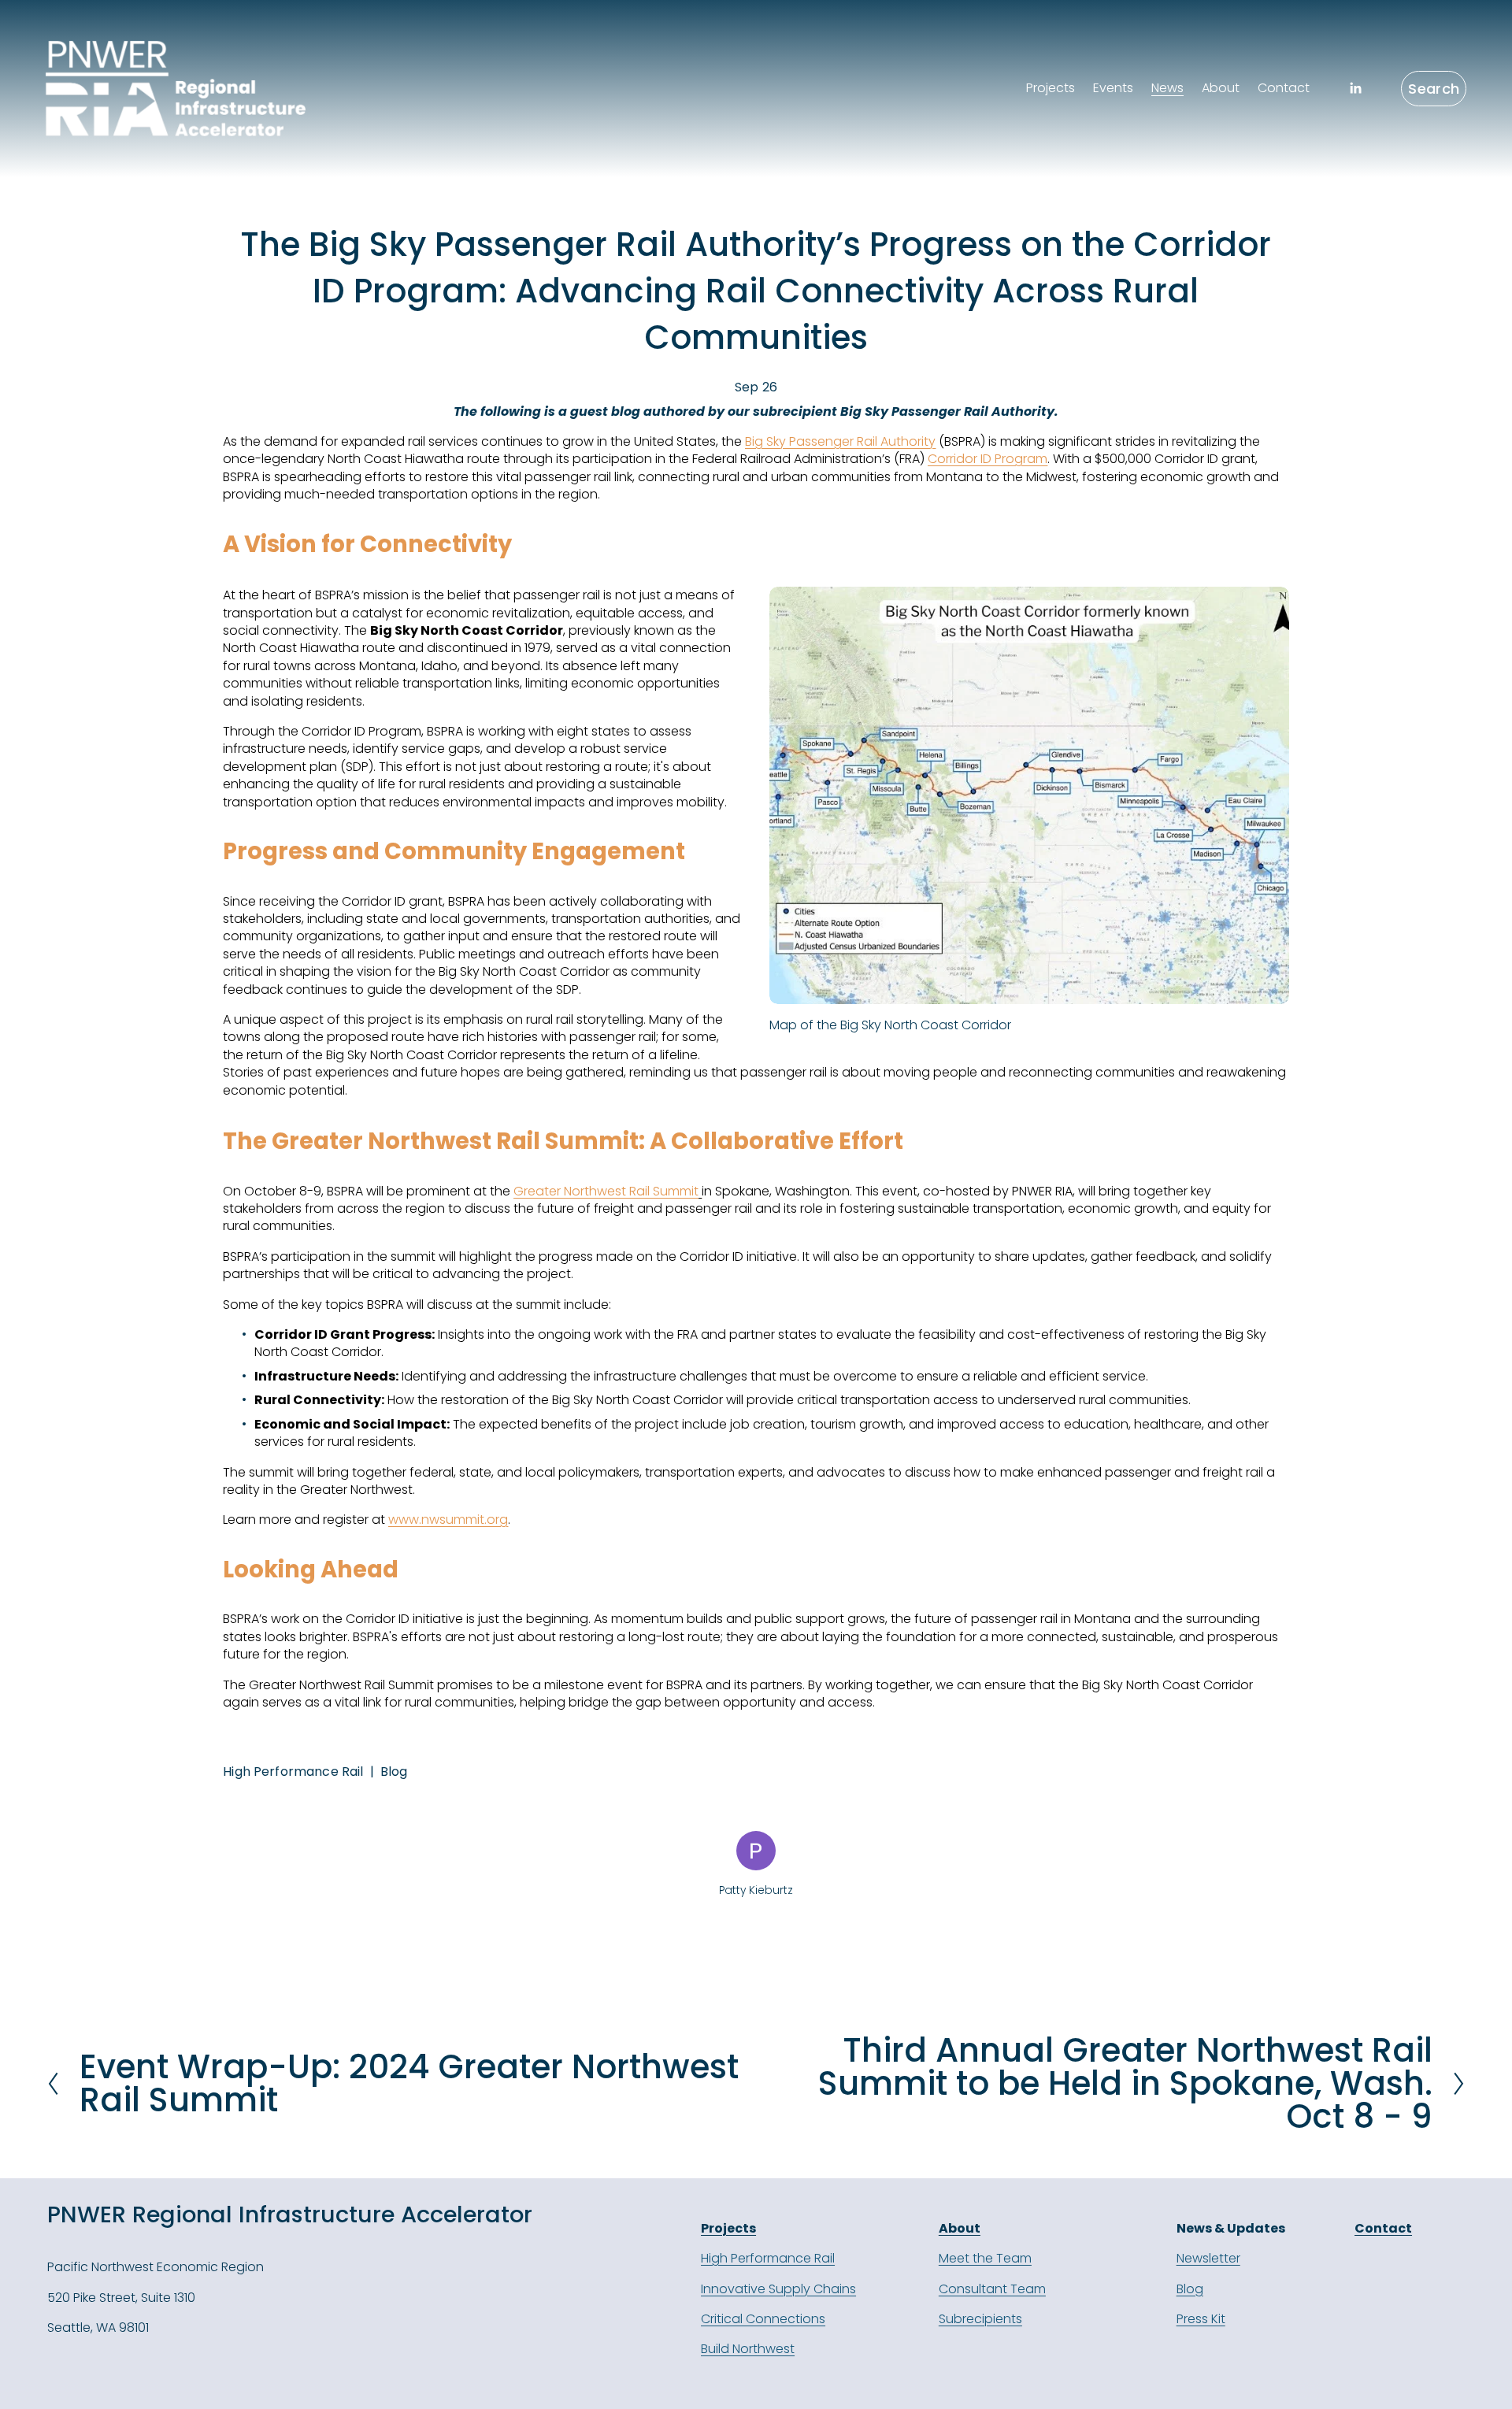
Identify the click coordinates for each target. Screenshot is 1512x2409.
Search (1434, 89)
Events (1113, 88)
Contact (1284, 88)
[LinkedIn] (1355, 88)
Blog (394, 1772)
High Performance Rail (293, 1772)
